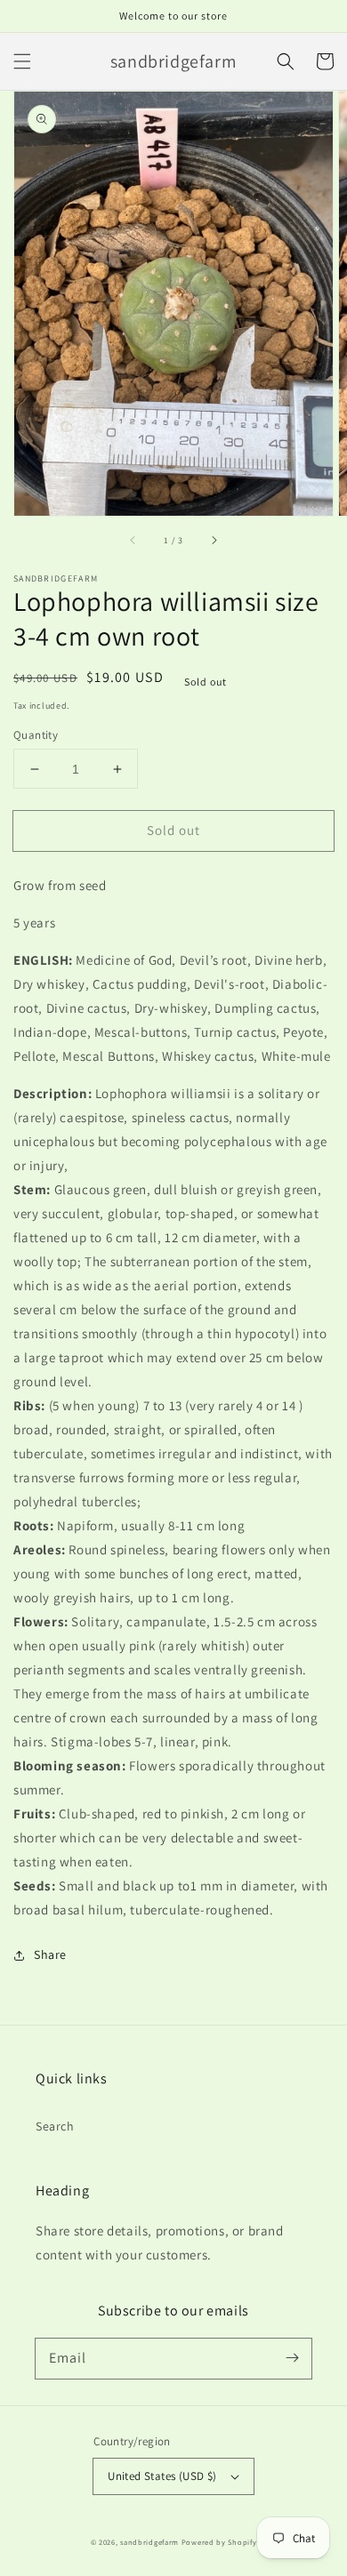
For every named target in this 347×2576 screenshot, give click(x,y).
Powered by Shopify (219, 2542)
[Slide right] (214, 541)
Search (55, 2126)
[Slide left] (133, 541)
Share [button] (50, 1954)
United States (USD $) (162, 2476)
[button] (22, 61)
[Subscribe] (292, 2358)
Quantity (36, 735)
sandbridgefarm (149, 2542)
